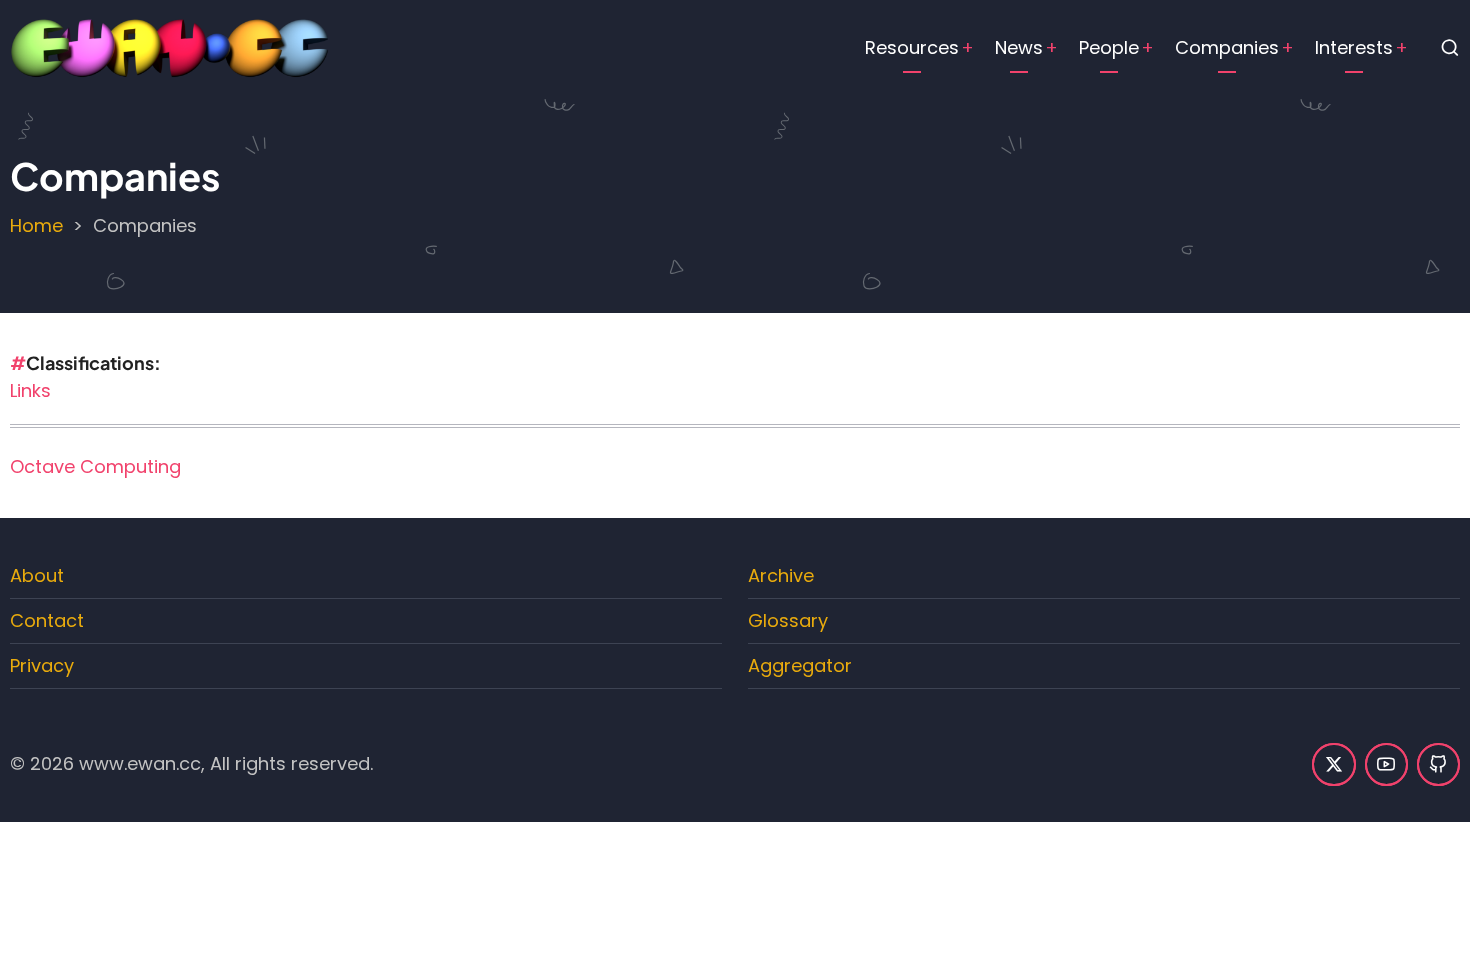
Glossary (788, 620)
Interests (1354, 47)
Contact (47, 620)
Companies (1227, 47)
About (37, 575)
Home (36, 225)
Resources (912, 47)
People (1109, 47)
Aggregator (800, 665)
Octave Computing (95, 466)
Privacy (42, 665)
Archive (781, 575)
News (1019, 47)
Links (30, 390)
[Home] (170, 46)
